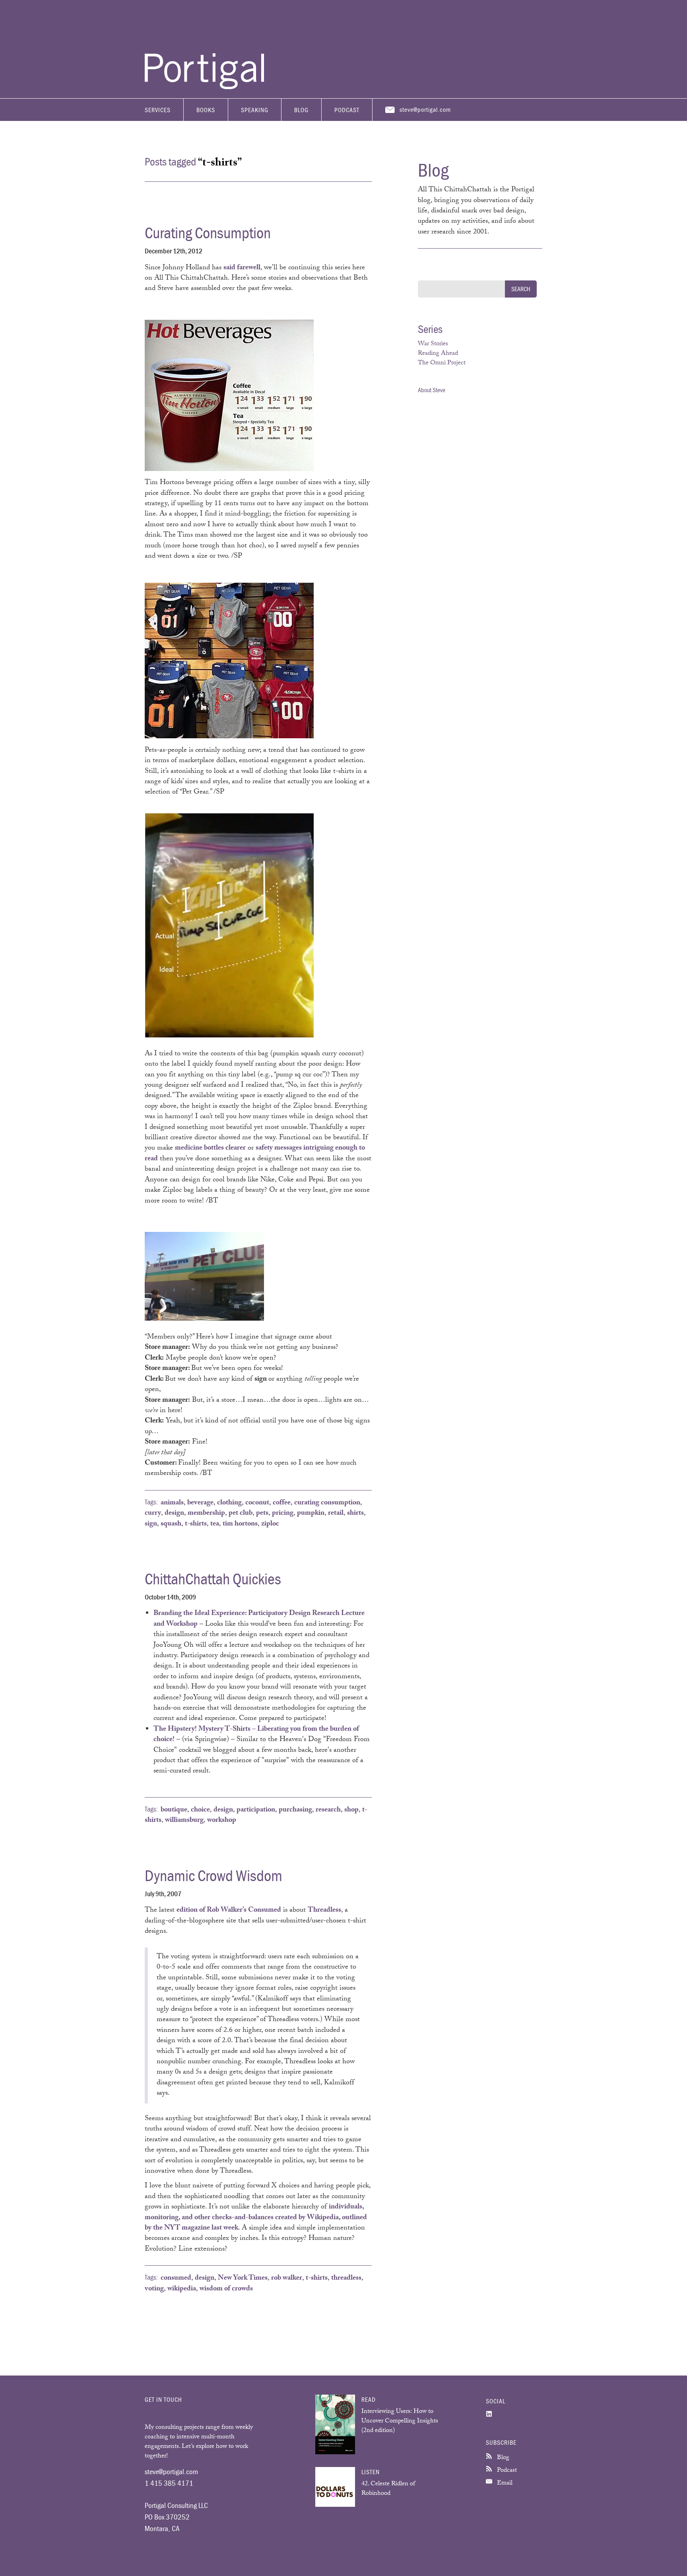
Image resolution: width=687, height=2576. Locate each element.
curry (153, 1514)
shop (351, 1810)
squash (171, 1524)
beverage (200, 1503)
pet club (241, 1514)
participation (256, 1810)
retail (336, 1514)
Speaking (255, 110)
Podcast (347, 110)
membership (206, 1514)
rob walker (287, 2278)
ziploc (270, 1524)
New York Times (243, 2278)
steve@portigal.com (425, 109)
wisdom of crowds (226, 2289)
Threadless (324, 1911)
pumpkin (311, 1514)
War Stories (433, 344)
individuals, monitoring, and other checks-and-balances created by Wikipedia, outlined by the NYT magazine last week (256, 2218)
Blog (301, 110)
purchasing (295, 1810)
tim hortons (240, 1524)
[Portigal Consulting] (204, 87)
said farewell (242, 268)
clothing (229, 1503)
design (174, 1514)
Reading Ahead (438, 354)
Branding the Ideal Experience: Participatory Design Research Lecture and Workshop (259, 1619)
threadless (346, 2278)
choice (200, 1810)
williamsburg (184, 1821)
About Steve (432, 390)
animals (172, 1503)
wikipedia (182, 2289)
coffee (282, 1503)
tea (215, 1524)
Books (206, 110)
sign (151, 1524)
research (328, 1810)
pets (262, 1514)
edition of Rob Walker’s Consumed (229, 1911)
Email (504, 2484)
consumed (176, 2278)
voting (154, 2289)
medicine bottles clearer (210, 1148)
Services (158, 110)
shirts (355, 1514)
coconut (257, 1503)
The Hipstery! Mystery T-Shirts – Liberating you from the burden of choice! (256, 1735)
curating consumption (327, 1503)
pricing (283, 1514)
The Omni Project (442, 363)
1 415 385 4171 (169, 2483)
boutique (174, 1810)
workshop (222, 1821)
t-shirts (196, 1524)
